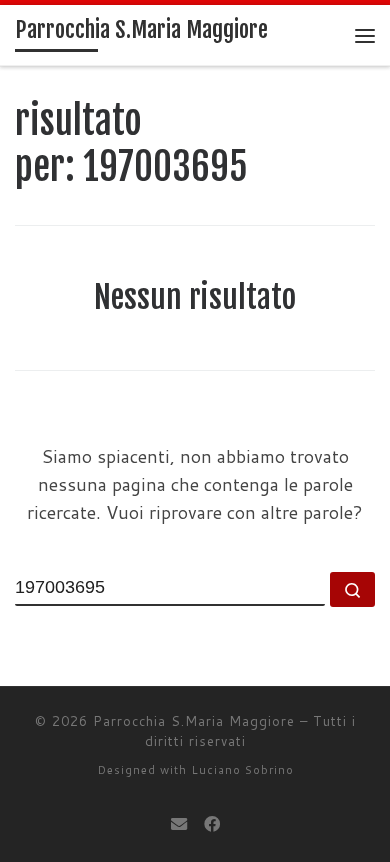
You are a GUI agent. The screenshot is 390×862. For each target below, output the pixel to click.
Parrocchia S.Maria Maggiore (194, 721)
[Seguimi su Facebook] (212, 823)
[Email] (179, 823)
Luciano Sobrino (242, 770)
